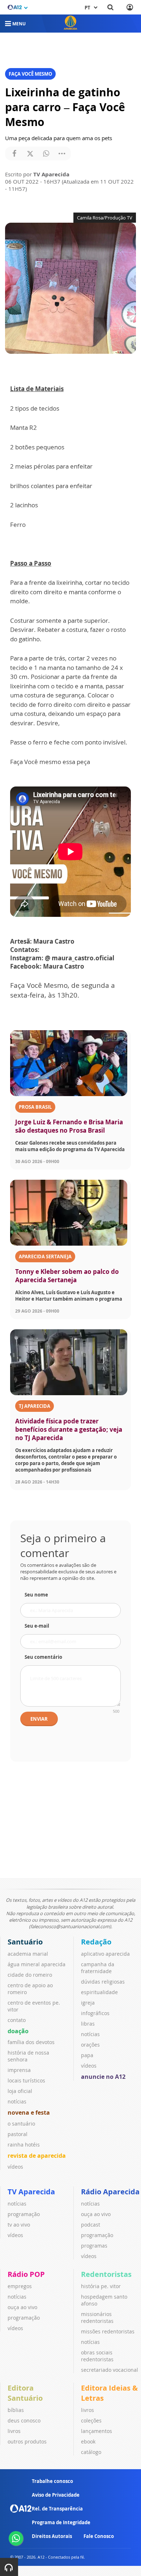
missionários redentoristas (97, 2317)
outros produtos (27, 2441)
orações (90, 2045)
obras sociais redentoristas (97, 2356)
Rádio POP (26, 2274)
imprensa (19, 2070)
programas (94, 2246)
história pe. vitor (101, 2286)
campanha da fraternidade (98, 1968)
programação (24, 2214)
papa (87, 2055)
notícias (17, 2101)
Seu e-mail (37, 1626)
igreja (88, 2003)
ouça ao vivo (96, 2214)
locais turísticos (26, 2080)
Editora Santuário (25, 2393)
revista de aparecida (37, 2156)
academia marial (28, 1954)
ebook (88, 2441)
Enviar (39, 1719)
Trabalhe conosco (52, 2481)
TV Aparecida (31, 2192)
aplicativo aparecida (105, 1954)
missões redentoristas (108, 2331)
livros (14, 2431)
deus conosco (24, 2420)
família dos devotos (31, 2042)
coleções (91, 2420)
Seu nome (36, 1595)
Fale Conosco (99, 2536)
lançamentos (97, 2431)
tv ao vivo (19, 2225)
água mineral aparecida (37, 1964)
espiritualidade (99, 1992)
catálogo (91, 2452)
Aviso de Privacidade (56, 2495)
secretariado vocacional (110, 2370)
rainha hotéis (24, 2145)
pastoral (18, 2134)
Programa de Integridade (61, 2522)
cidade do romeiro (30, 1975)
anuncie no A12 (103, 2077)
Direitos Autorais (52, 2536)
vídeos (15, 2167)
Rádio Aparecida (110, 2192)
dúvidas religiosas (103, 1982)
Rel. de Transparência (57, 2509)
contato (17, 2020)
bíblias (16, 2410)
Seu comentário (43, 1657)
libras (88, 2024)
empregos (20, 2286)
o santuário (21, 2124)
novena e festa (29, 2113)
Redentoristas (106, 2274)
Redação (96, 1942)
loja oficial (20, 2091)
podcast (91, 2225)
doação (18, 2031)
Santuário (25, 1942)
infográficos (95, 2013)
